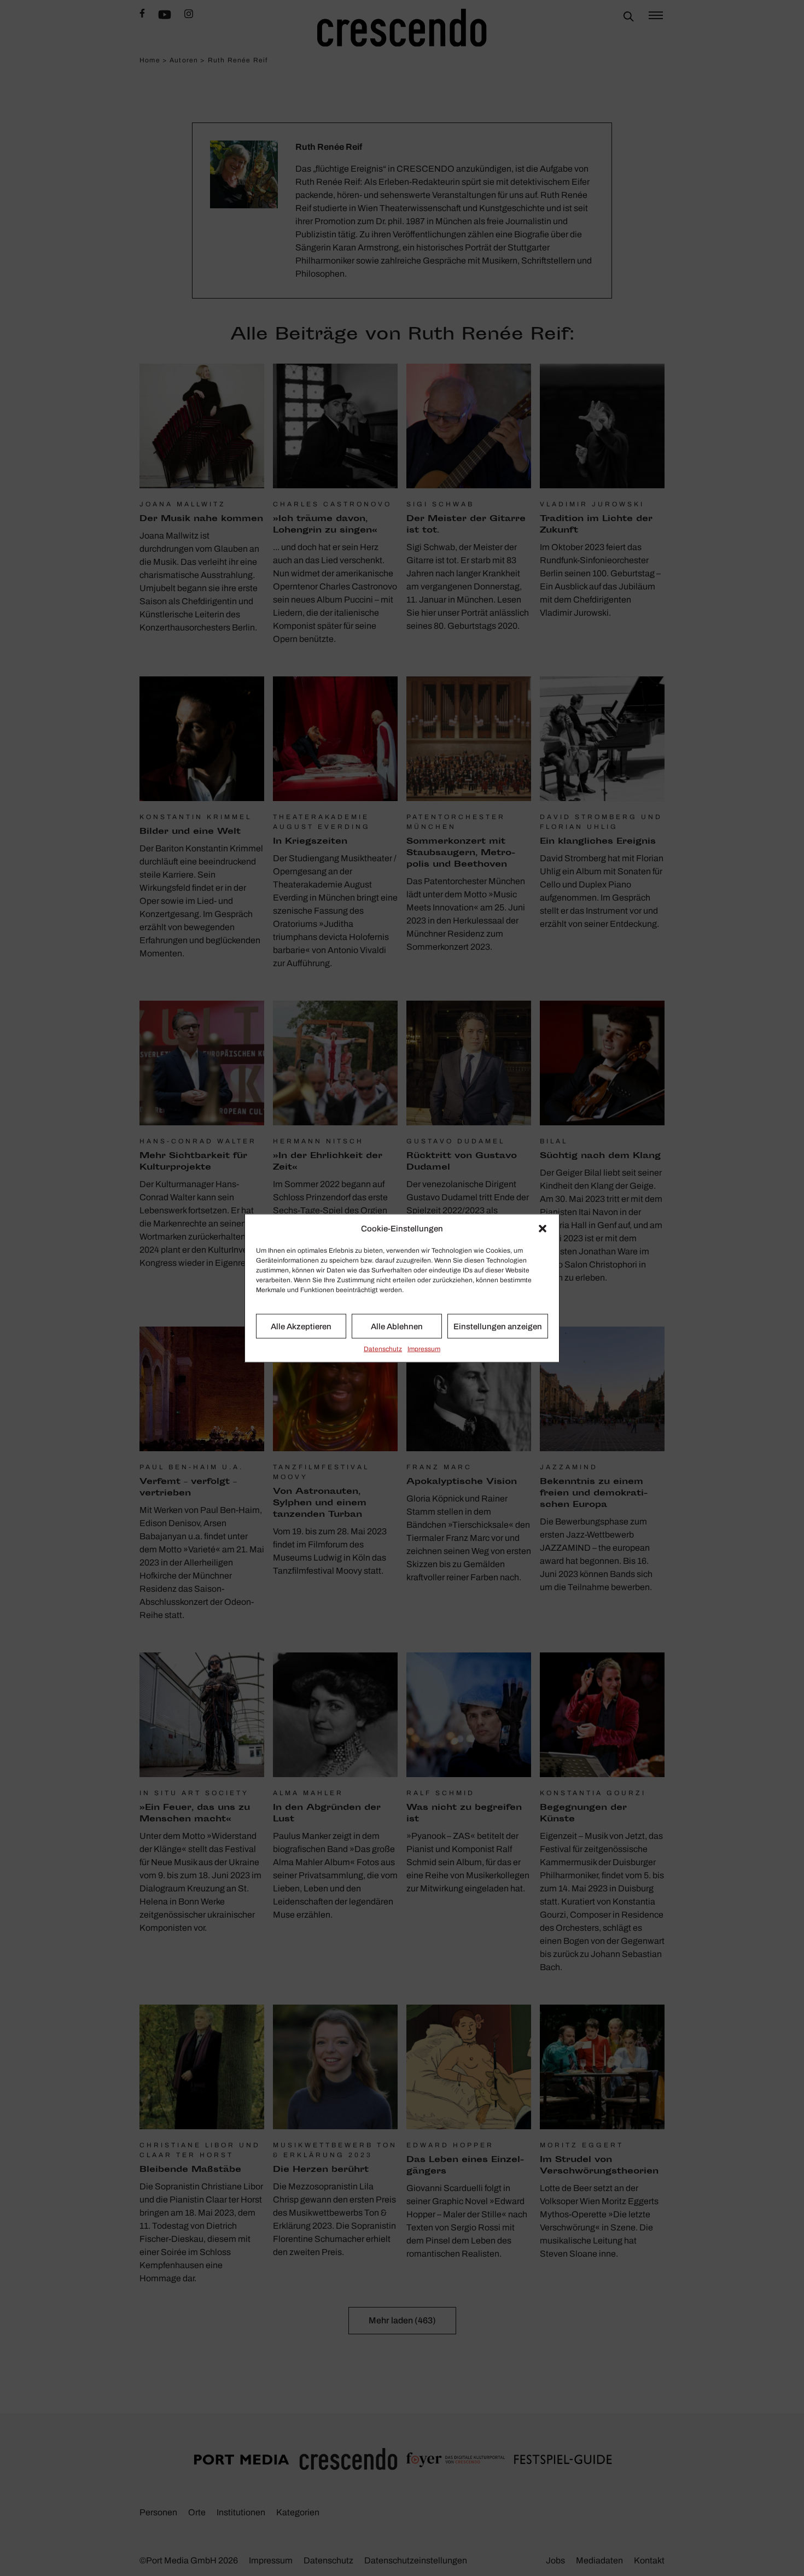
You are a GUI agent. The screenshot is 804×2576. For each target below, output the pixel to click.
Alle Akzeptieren (301, 1326)
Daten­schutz (383, 1349)
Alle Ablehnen (397, 1326)
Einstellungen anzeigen (498, 1326)
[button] (543, 1229)
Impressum (424, 1349)
